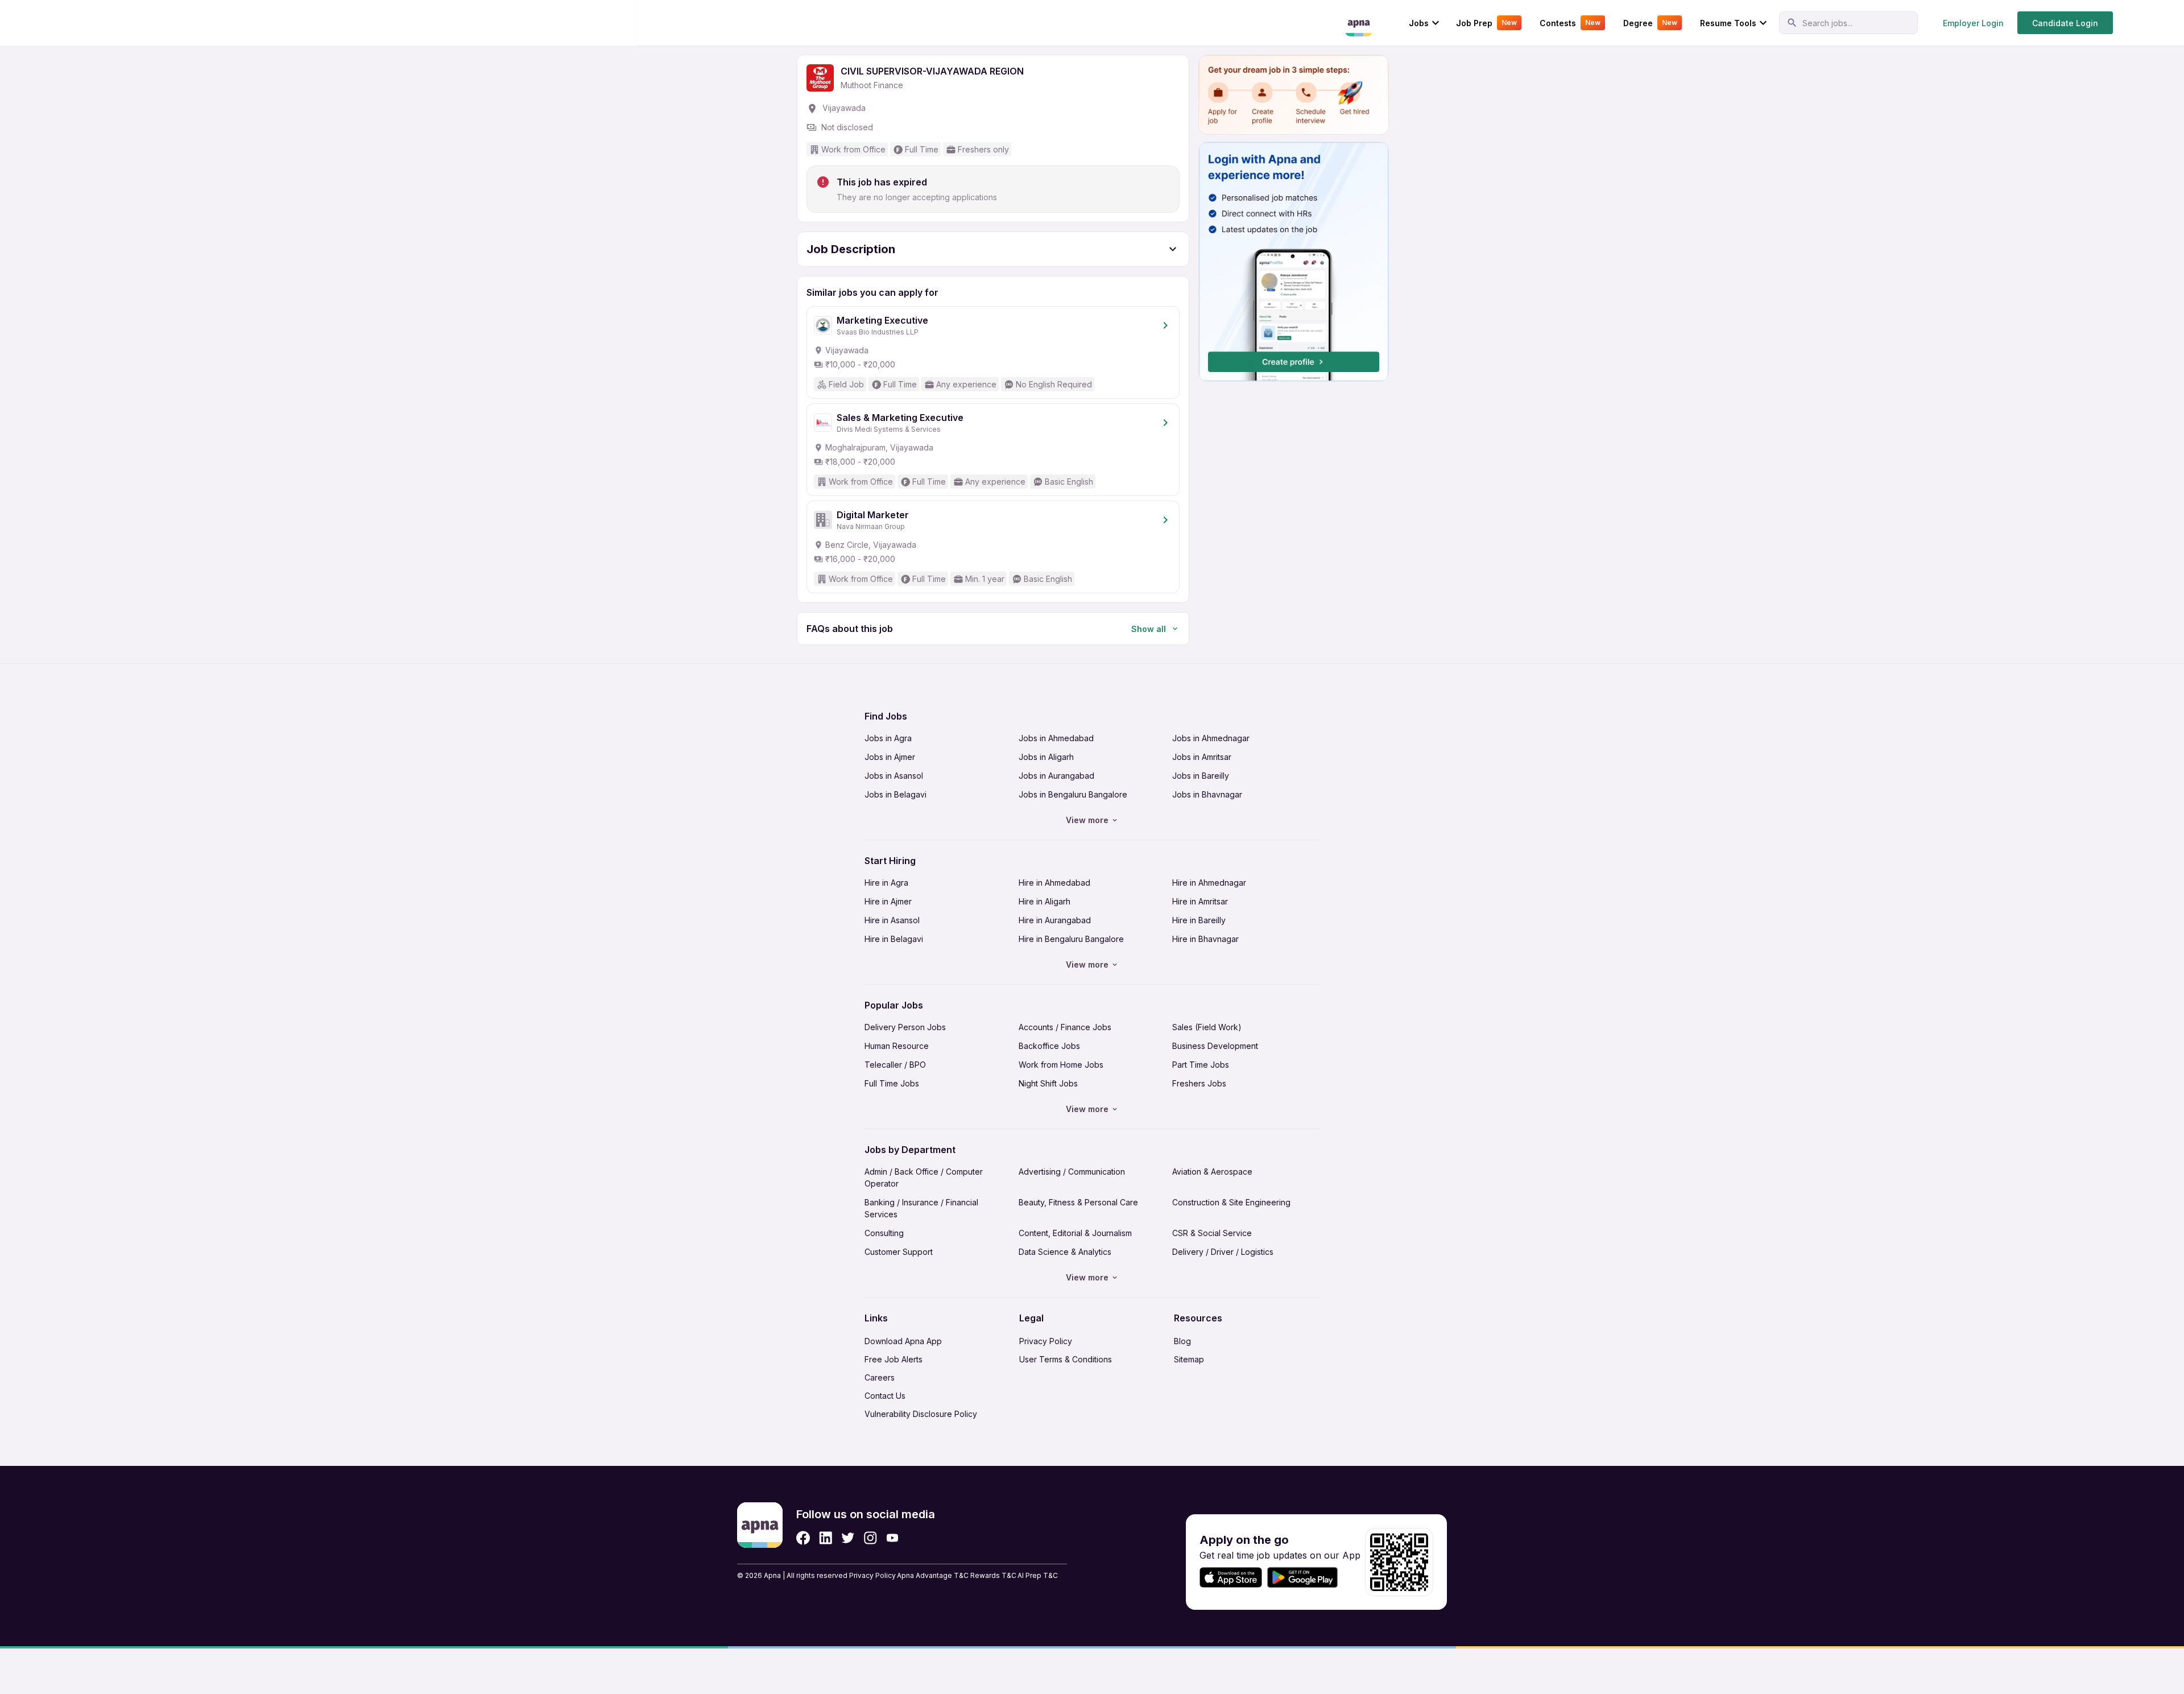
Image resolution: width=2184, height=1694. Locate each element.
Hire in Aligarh (1045, 901)
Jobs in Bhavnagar (1207, 794)
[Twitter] (848, 1538)
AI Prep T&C (1038, 1575)
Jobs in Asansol (894, 776)
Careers (880, 1377)
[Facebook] (803, 1538)
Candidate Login (2065, 23)
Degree (1650, 23)
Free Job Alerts (894, 1359)
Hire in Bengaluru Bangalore (1071, 939)
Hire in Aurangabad (1055, 920)
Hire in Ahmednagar (1209, 883)
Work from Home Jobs (1061, 1065)
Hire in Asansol (892, 920)
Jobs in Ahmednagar (1211, 738)
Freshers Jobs (1199, 1083)
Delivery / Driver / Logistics (1223, 1252)
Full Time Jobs (892, 1083)
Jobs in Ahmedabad (1056, 738)
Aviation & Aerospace (1212, 1172)
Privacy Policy (1046, 1341)
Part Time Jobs (1201, 1065)
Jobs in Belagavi (895, 794)
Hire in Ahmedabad (1054, 883)
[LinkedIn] (826, 1538)
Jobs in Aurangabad (1056, 776)
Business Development (1215, 1046)
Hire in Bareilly (1199, 920)
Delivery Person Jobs (905, 1027)
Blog (1182, 1341)
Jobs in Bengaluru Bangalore (1073, 794)
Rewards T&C (993, 1575)
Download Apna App (903, 1341)
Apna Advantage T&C (933, 1575)
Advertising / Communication (1072, 1172)
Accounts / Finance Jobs (1065, 1027)
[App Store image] (1231, 1578)
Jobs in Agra (888, 738)
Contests (1570, 23)
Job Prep (1486, 23)
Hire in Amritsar (1200, 901)
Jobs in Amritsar (1202, 757)
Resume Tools (1728, 23)
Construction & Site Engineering (1231, 1202)
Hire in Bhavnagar (1205, 939)
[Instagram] (870, 1538)
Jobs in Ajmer (890, 757)
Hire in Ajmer (888, 901)
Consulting (884, 1233)
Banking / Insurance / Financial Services (921, 1208)
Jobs (1419, 23)
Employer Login (1973, 23)
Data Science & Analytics (1065, 1252)
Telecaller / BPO (895, 1065)
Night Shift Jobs (1048, 1083)
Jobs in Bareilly (1201, 776)
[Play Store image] (1307, 1578)
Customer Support (899, 1252)
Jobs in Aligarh (1046, 757)
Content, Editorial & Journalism (1075, 1233)
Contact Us (885, 1396)
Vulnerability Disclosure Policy (921, 1414)
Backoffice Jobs (1049, 1046)
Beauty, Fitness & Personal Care (1078, 1202)
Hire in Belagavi (894, 939)
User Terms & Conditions (1066, 1359)
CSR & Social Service (1212, 1233)
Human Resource (897, 1046)
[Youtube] (892, 1538)
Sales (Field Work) (1207, 1027)
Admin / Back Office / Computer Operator (924, 1177)
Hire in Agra (886, 883)
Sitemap (1189, 1359)
